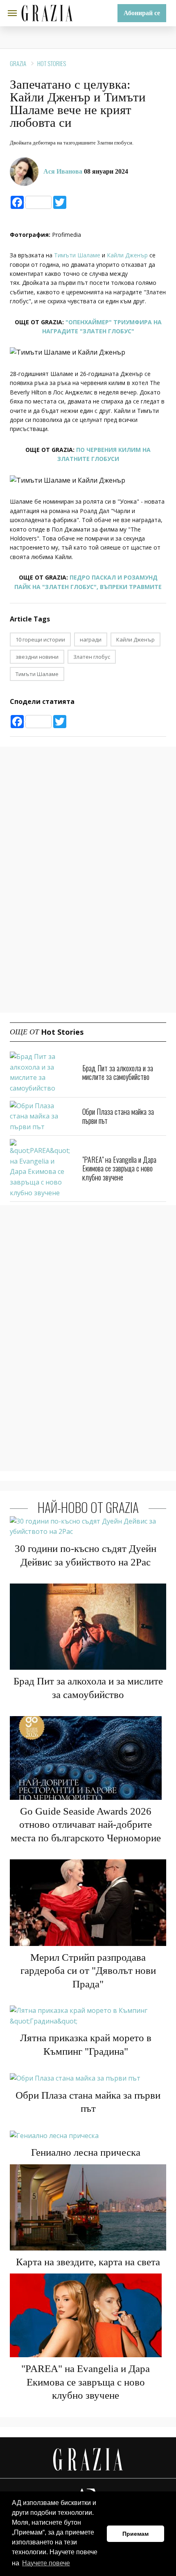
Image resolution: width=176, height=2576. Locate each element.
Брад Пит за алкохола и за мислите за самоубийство (118, 1073)
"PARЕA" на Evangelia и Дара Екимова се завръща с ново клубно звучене (119, 1168)
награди (91, 639)
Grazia (18, 63)
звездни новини (37, 657)
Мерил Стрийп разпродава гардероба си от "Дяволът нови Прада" (88, 1971)
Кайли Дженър (127, 255)
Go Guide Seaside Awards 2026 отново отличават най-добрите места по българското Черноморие (86, 1824)
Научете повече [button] (46, 2563)
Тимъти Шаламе (77, 255)
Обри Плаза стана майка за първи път (118, 1116)
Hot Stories (52, 63)
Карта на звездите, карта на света (88, 2262)
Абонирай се (142, 13)
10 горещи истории (40, 639)
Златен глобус (92, 657)
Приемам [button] (135, 2534)
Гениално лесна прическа (86, 2152)
